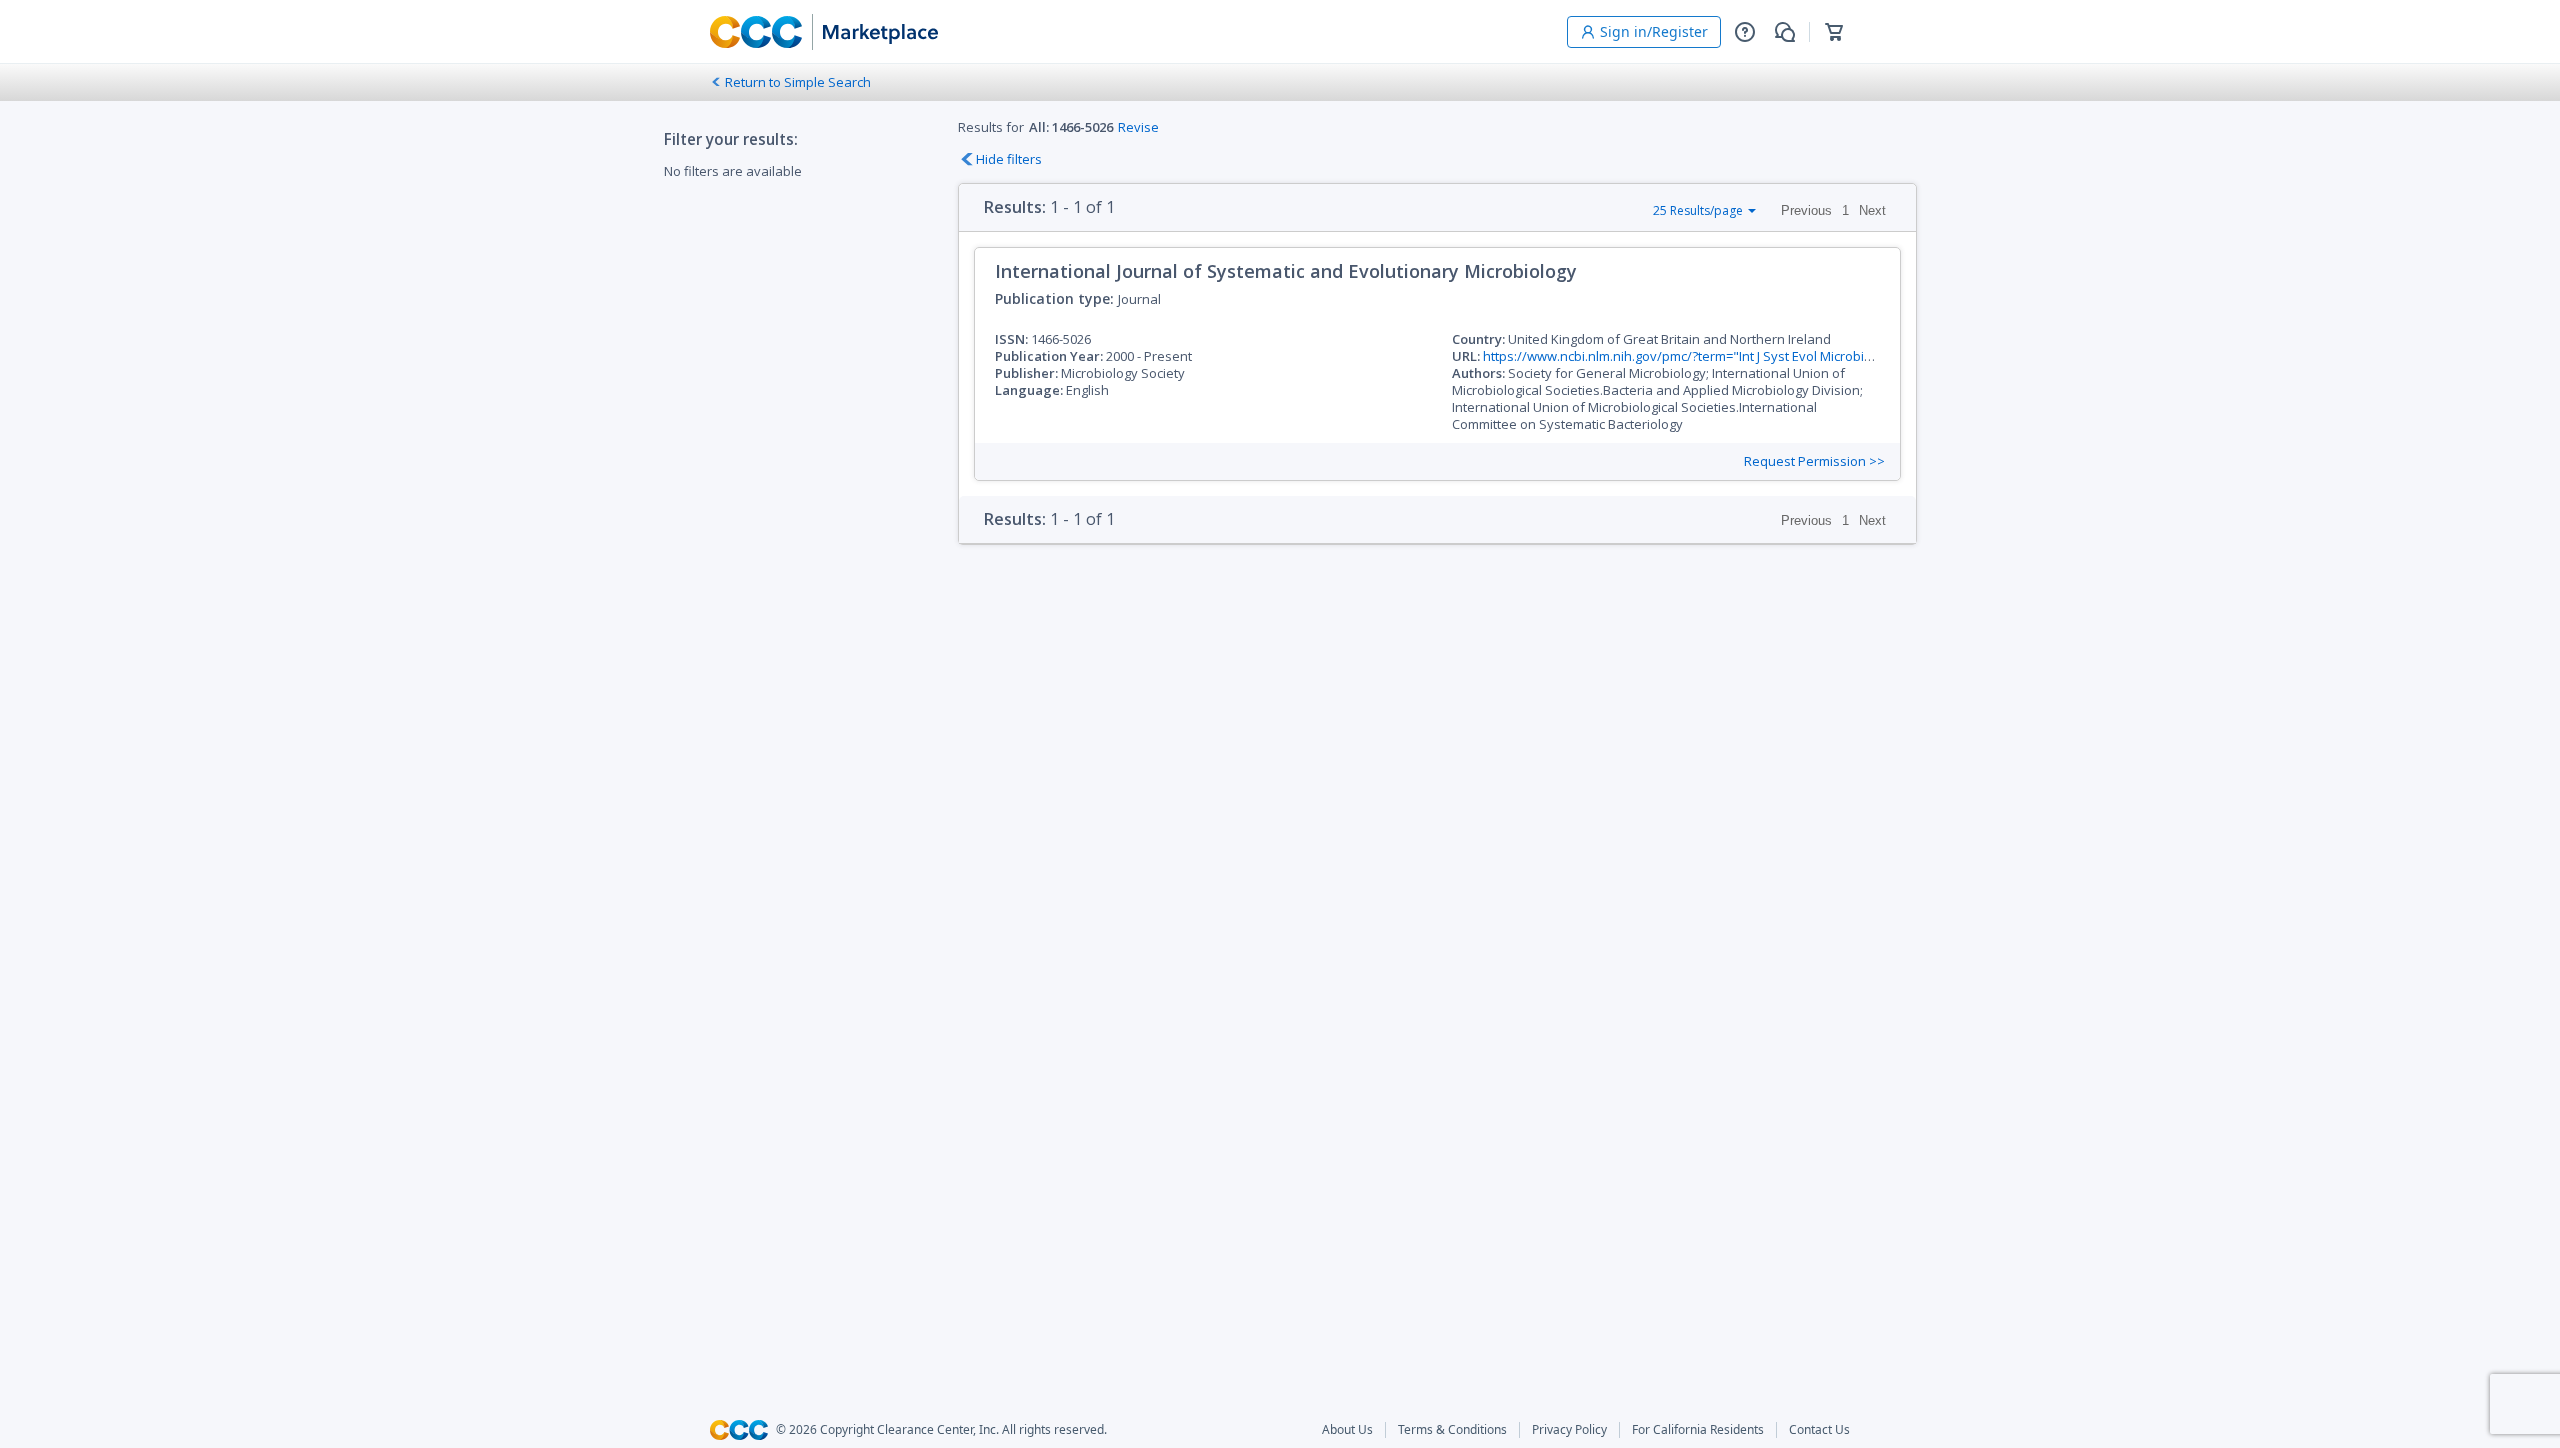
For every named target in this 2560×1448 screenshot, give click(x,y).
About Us (1347, 1430)
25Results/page (1698, 210)
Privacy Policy (1569, 1430)
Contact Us (1819, 1430)
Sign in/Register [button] (1654, 31)
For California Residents (1698, 1430)
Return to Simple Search (798, 82)
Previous (1806, 210)
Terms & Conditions (1452, 1430)
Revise (1138, 127)
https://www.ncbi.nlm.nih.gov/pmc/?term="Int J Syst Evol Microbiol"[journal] (1707, 356)
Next (1872, 210)
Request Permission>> (1814, 461)
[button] (1745, 32)
